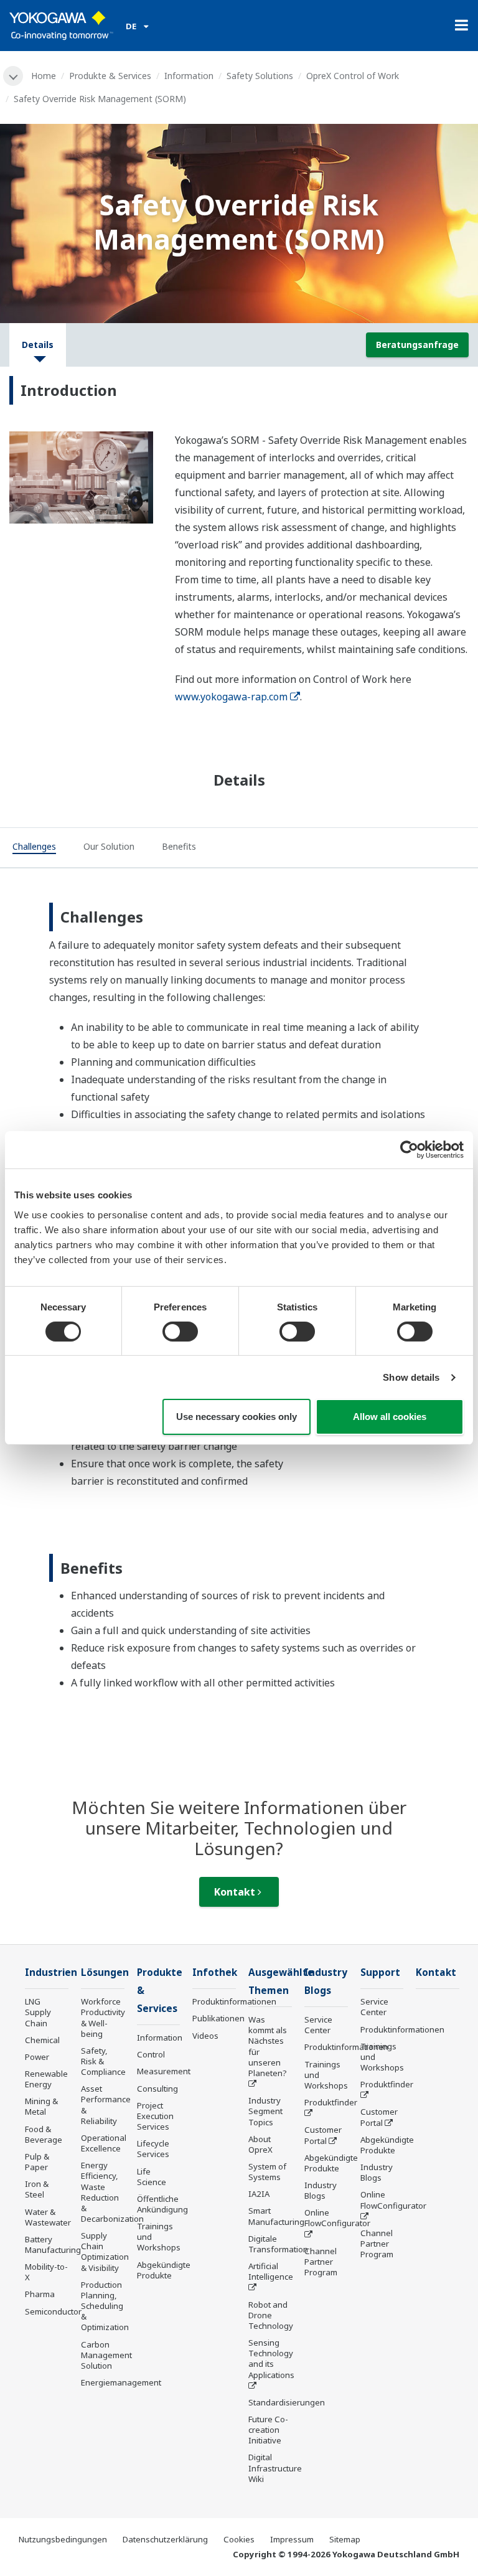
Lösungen (105, 1972)
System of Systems (267, 2172)
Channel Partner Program (321, 2262)
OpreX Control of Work (353, 76)
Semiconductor (53, 2311)
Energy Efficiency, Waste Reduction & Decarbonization (112, 2192)
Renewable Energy (46, 2079)
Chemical (42, 2040)
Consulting (157, 2089)
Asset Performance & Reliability (106, 2104)
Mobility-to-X (46, 2272)
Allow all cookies (390, 1417)
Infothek (215, 1972)
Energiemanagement (121, 2382)
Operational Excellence (104, 2143)
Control (151, 2054)
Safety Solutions (260, 76)
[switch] (180, 1332)
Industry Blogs (321, 2190)
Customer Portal (323, 2135)
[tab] (34, 848)
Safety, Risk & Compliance (103, 2061)
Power (37, 2057)
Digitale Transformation (278, 2244)
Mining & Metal (41, 2106)
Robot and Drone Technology (271, 2315)
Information (189, 76)
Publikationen (218, 2018)
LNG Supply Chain (38, 2012)
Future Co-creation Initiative (268, 2430)
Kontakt (236, 1892)
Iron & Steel (37, 2189)
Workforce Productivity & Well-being (103, 2017)
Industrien (51, 1972)
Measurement (164, 2071)
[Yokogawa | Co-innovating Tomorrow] (61, 26)
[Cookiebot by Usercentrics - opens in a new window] (409, 1150)
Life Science (152, 2177)
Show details (411, 1377)
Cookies (239, 2539)
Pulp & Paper (37, 2162)
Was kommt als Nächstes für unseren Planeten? (268, 2046)
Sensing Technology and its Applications (271, 2358)
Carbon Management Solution (106, 2355)
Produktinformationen (234, 2001)
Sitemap (345, 2539)
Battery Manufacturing (53, 2245)
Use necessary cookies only (237, 1417)
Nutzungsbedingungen (63, 2539)
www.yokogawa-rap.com (231, 697)
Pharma (40, 2294)
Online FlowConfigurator (337, 2218)
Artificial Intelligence (271, 2271)
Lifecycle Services (153, 2149)
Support (380, 1972)
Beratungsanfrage (417, 345)
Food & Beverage (44, 2134)
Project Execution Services (155, 2116)
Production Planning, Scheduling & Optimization (105, 2306)
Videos (205, 2036)
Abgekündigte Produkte (164, 2270)
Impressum (292, 2539)
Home (44, 76)
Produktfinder (331, 2102)
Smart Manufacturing (276, 2216)
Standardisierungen (287, 2402)
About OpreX (260, 2144)
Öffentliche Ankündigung (162, 2204)
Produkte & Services (110, 76)
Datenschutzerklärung (165, 2539)
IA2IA (259, 2194)
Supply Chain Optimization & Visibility (105, 2251)
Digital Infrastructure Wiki (275, 2468)
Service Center (318, 2025)
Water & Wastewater (48, 2217)
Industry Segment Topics (265, 2111)
